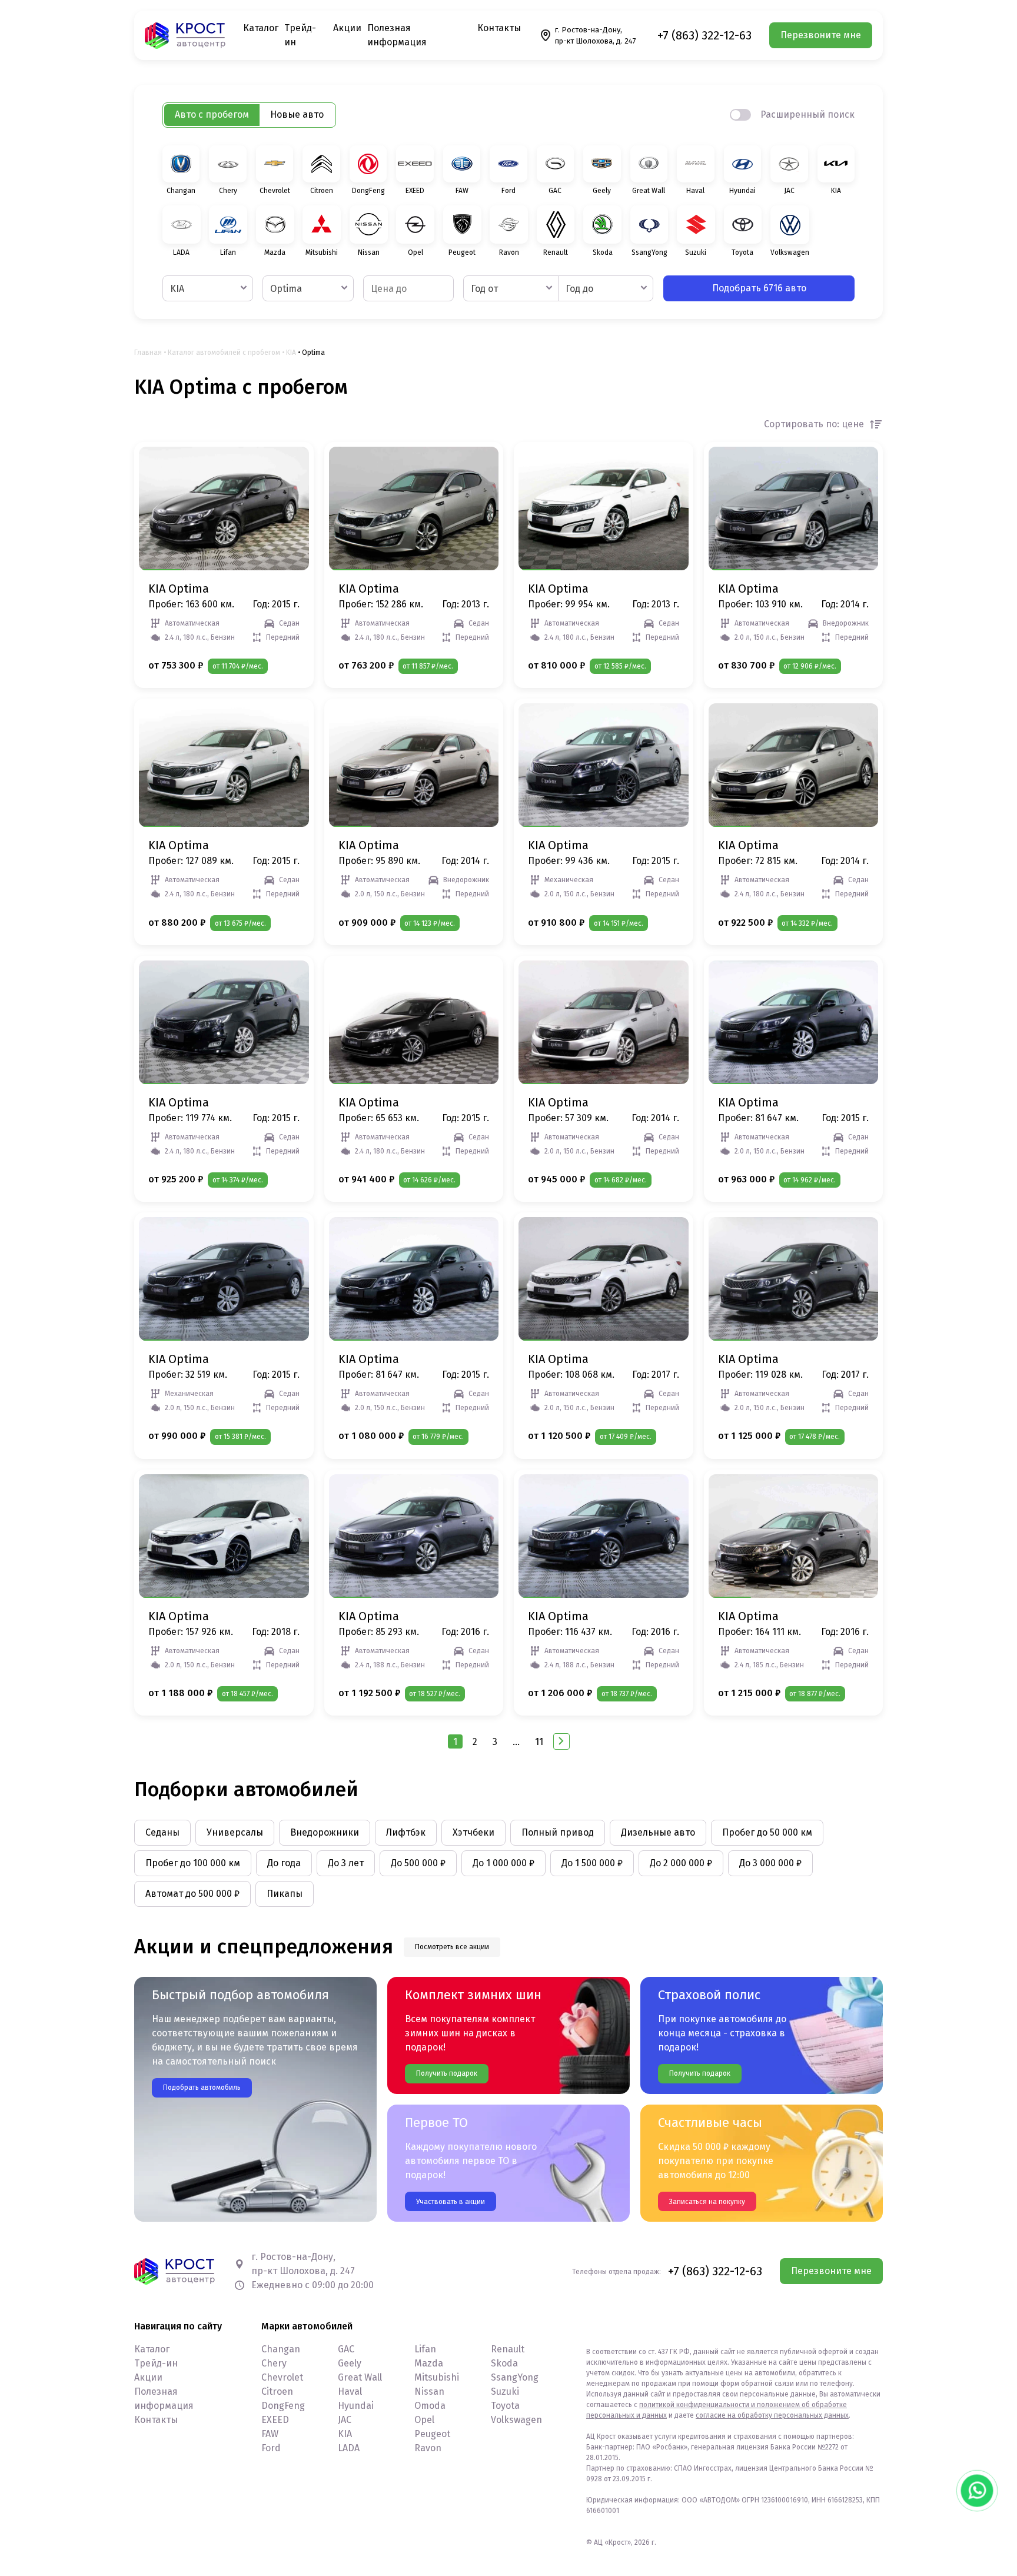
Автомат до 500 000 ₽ (192, 1894)
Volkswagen (516, 2420)
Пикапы (285, 1894)
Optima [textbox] (286, 289)
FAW (270, 2434)
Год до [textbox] (579, 289)
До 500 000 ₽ (418, 1863)
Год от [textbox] (484, 289)
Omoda (430, 2406)
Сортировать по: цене (814, 424)
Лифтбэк (406, 1832)
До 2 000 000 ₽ (681, 1863)
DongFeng (283, 2406)
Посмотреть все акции (452, 1947)
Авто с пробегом (212, 114)
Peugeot (432, 2434)
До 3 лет (346, 1863)
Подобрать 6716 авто (759, 288)
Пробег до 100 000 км (193, 1863)
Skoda (504, 2363)
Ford (271, 2448)
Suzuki (505, 2391)
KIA (291, 353)
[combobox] (208, 288)
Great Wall (360, 2377)
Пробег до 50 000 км (767, 1832)
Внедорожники (325, 1832)
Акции (347, 28)
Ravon (428, 2448)
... (516, 1742)
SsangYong (515, 2377)
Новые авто (297, 114)
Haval (350, 2391)
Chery (274, 2363)
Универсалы (235, 1832)
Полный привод (558, 1832)
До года (284, 1863)
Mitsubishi (437, 2377)
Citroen (277, 2391)
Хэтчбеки (473, 1832)
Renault (508, 2349)
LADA (349, 2448)
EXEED (275, 2420)
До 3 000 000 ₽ (770, 1863)
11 (539, 1742)
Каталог (261, 28)
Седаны (162, 1832)
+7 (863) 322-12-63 (704, 35)
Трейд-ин (156, 2363)
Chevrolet (282, 2377)
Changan (281, 2349)
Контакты (499, 28)
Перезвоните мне (821, 35)
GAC (346, 2349)
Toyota (505, 2406)
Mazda (429, 2363)
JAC (345, 2420)
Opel (424, 2420)
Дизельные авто (658, 1832)
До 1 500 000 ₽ (592, 1863)
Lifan (425, 2349)
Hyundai (356, 2406)
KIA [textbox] (177, 289)
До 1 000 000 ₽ (503, 1863)
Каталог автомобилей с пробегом (224, 353)
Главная (148, 353)
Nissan (429, 2391)
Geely (350, 2363)
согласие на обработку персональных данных (772, 2415)
